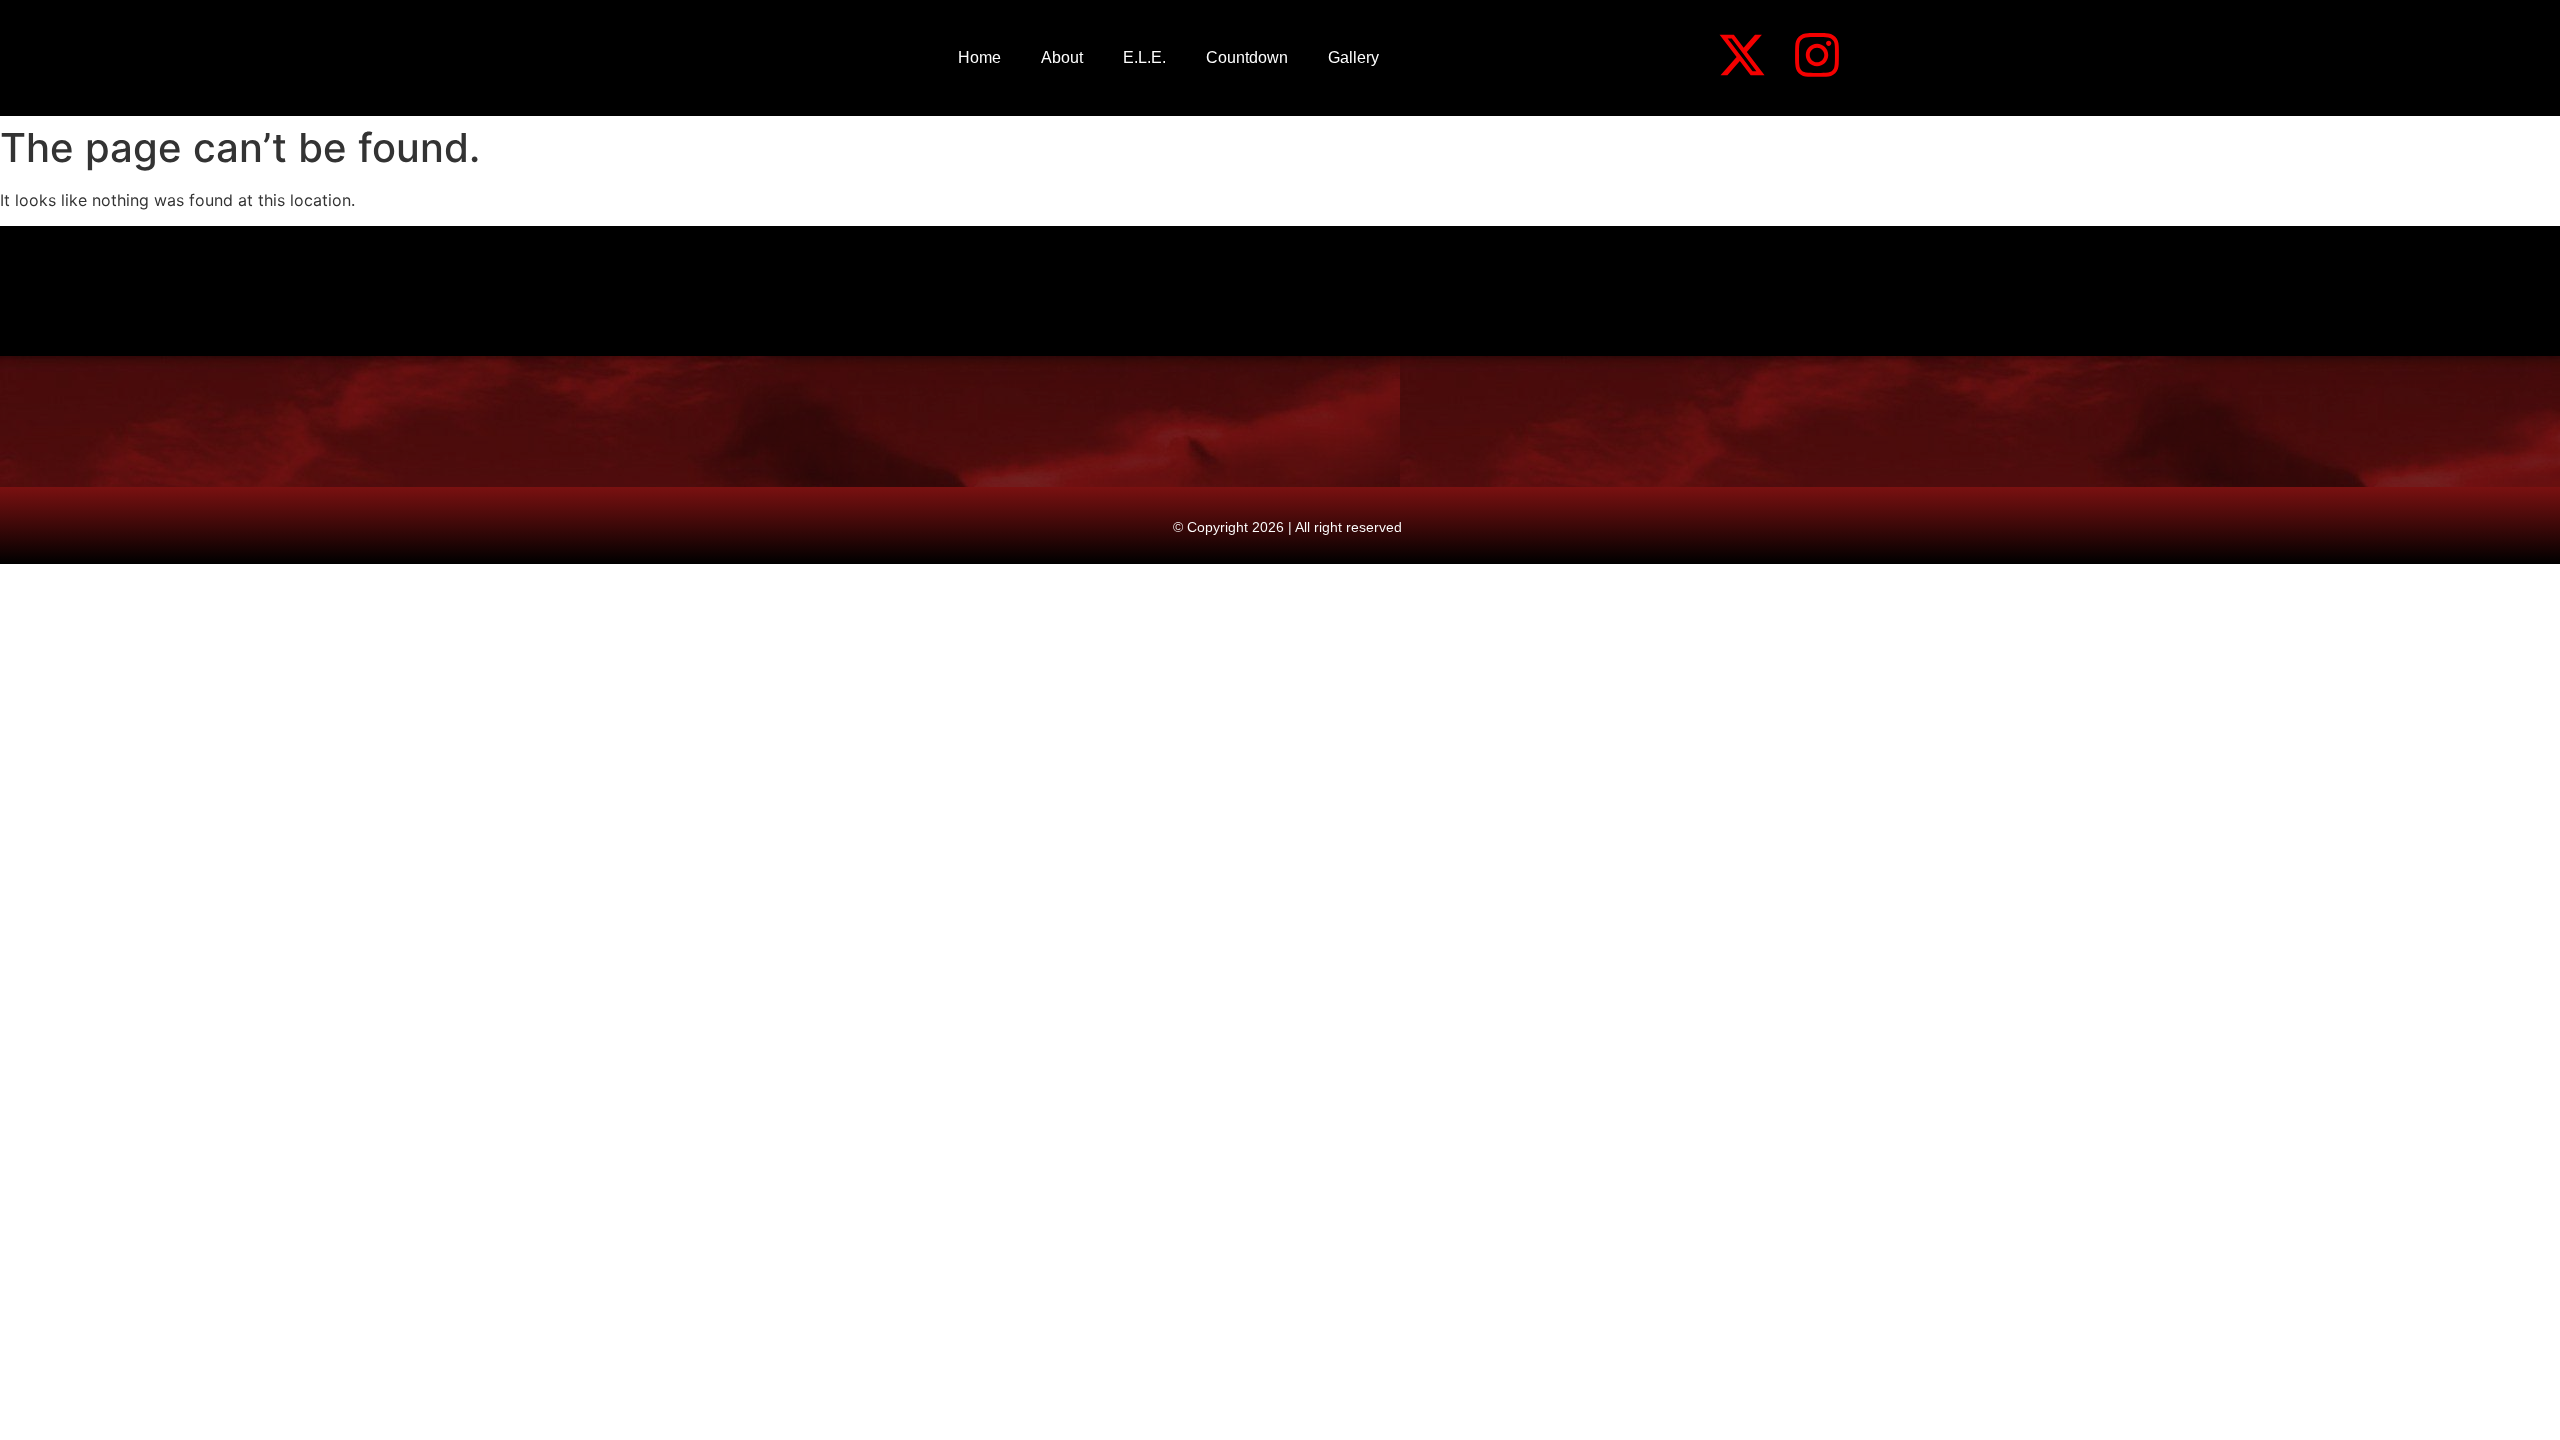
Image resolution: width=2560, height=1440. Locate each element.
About (1062, 57)
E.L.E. (1144, 57)
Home (979, 57)
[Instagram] (1817, 55)
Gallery (1353, 57)
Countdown (1247, 57)
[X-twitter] (1742, 55)
